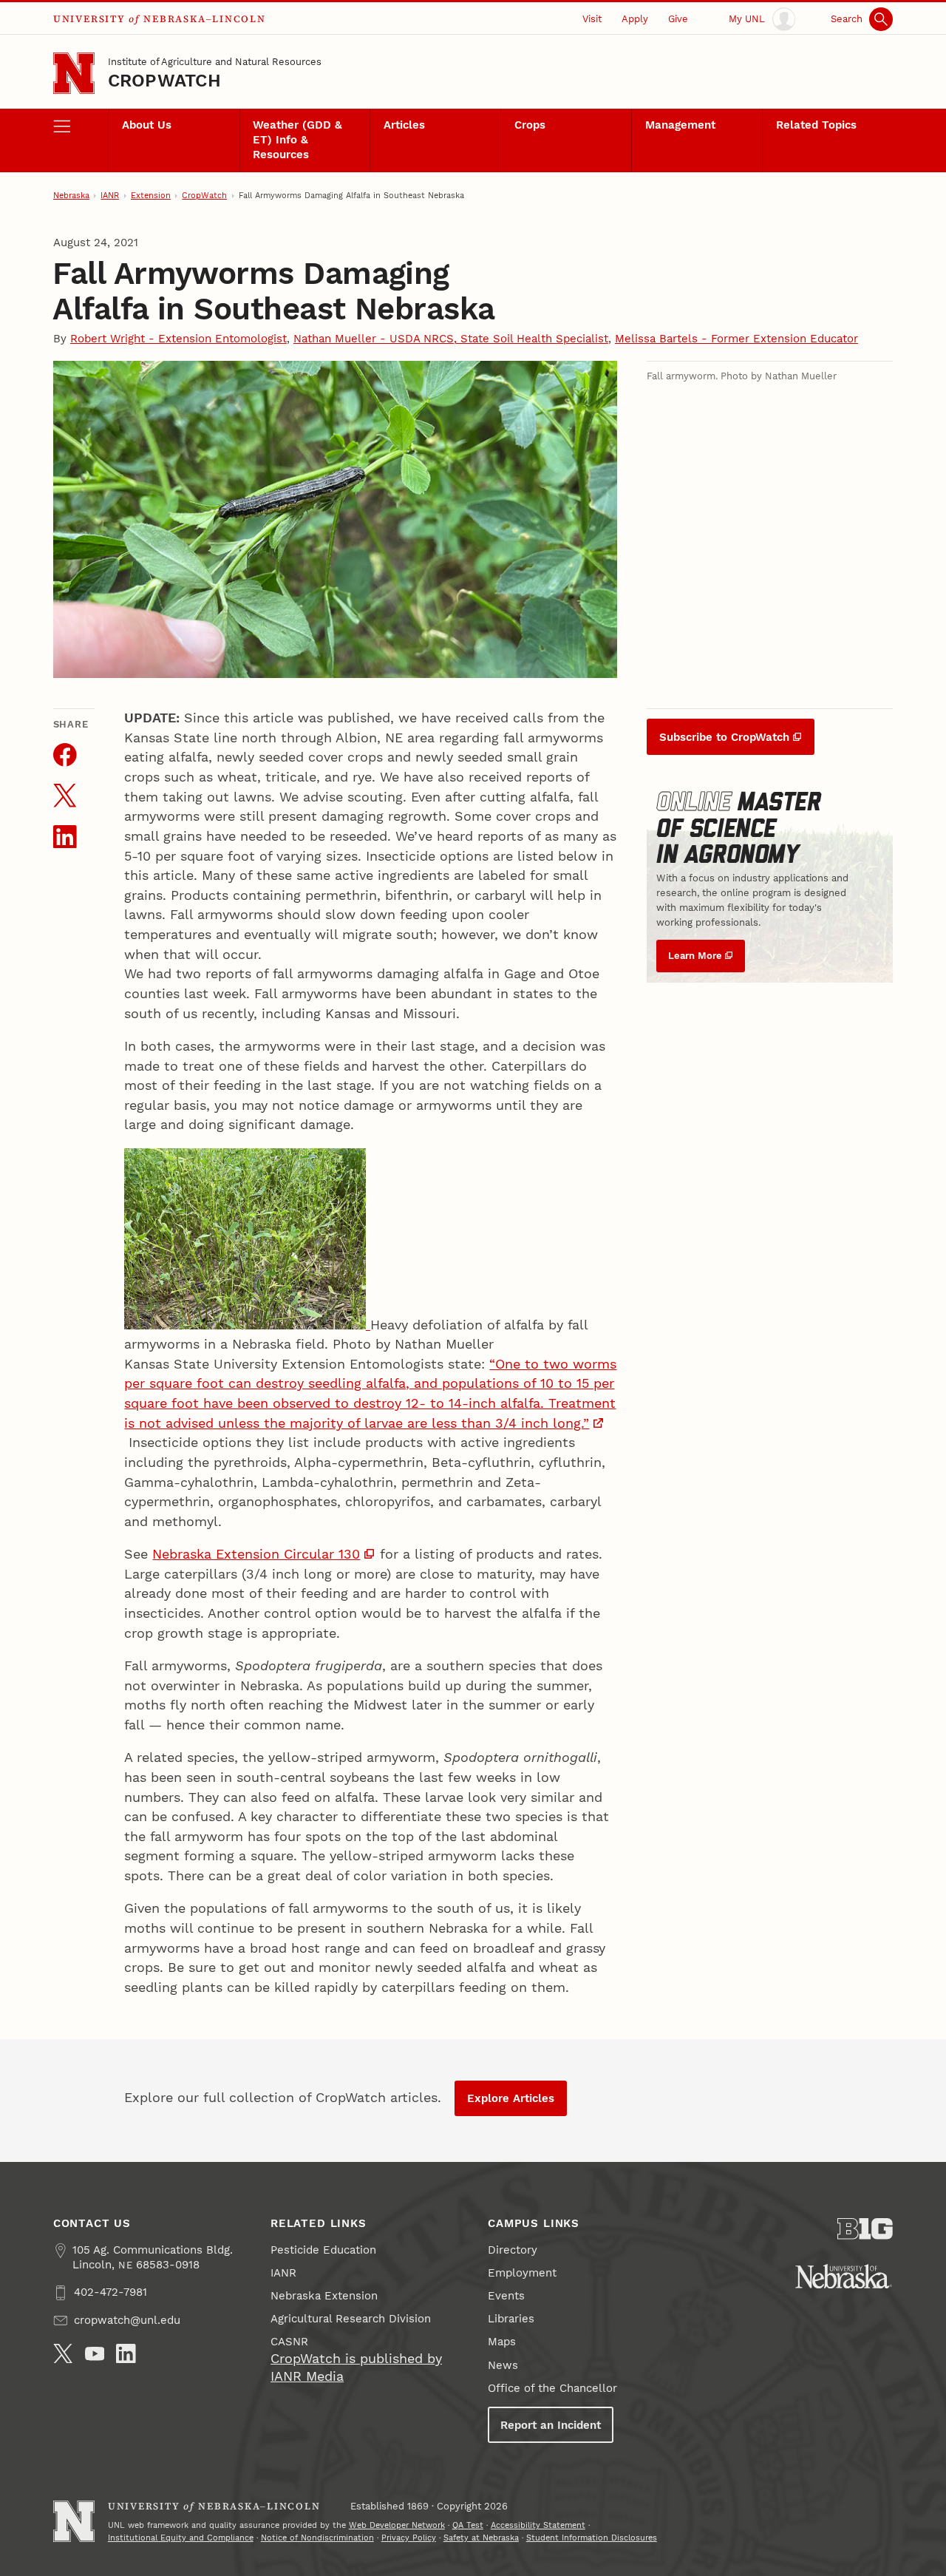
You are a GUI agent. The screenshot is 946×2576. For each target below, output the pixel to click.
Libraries (511, 2319)
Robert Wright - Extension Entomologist (178, 339)
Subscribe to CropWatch (724, 737)
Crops (530, 125)
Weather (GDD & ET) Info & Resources (297, 140)
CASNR (289, 2342)
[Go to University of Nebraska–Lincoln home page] (74, 73)
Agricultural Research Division (351, 2319)
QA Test (468, 2525)
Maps (502, 2342)
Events (506, 2296)
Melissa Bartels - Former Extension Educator (736, 339)
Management (680, 125)
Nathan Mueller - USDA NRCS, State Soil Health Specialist (451, 339)
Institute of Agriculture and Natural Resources (215, 62)
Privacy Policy (409, 2538)
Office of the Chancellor (552, 2388)
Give (678, 19)
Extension (151, 196)
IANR (110, 196)
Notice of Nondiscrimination (317, 2538)
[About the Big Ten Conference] (865, 2229)
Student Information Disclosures (592, 2538)
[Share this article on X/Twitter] (65, 796)
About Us (147, 125)
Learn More (695, 956)
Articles (404, 125)
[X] (63, 2354)
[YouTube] (95, 2354)
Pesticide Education (323, 2250)
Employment (522, 2273)
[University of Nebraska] (844, 2276)
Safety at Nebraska (481, 2538)
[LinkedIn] (126, 2354)
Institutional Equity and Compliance (181, 2538)
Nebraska (71, 196)
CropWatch (164, 81)
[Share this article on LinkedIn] (65, 837)
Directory (513, 2250)
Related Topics (816, 125)
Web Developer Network (397, 2525)
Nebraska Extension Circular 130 (256, 1554)
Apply (635, 19)
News (503, 2365)
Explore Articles (511, 2098)
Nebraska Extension (324, 2296)
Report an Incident (551, 2425)
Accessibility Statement (538, 2525)
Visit (592, 19)
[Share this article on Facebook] (65, 755)
